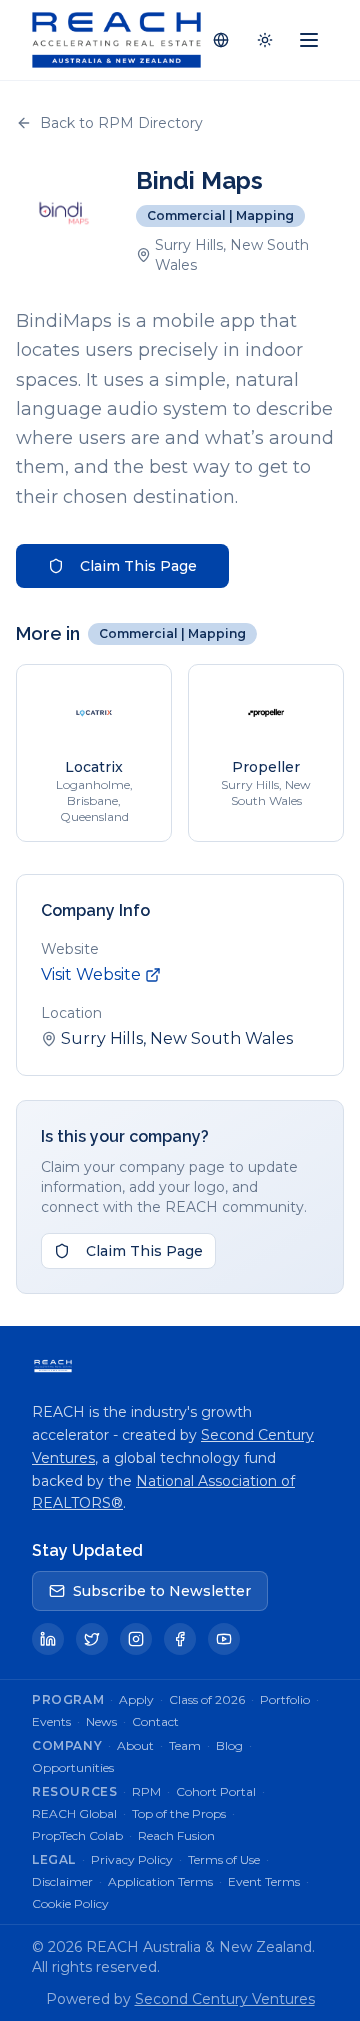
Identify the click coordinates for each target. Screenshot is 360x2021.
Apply (136, 1699)
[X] (92, 1639)
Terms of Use (224, 1859)
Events (51, 1721)
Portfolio (285, 1699)
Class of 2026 (207, 1699)
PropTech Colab (77, 1835)
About (135, 1745)
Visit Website (91, 974)
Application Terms (160, 1881)
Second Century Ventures (225, 1999)
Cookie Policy (70, 1903)
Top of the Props (179, 1813)
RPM (146, 1791)
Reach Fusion (176, 1835)
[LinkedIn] (48, 1639)
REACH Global (74, 1813)
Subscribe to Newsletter (162, 1591)
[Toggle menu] (309, 40)
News (101, 1721)
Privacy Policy (132, 1859)
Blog (229, 1745)
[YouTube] (224, 1639)
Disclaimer (62, 1881)
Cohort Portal (216, 1791)
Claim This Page (138, 566)
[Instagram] (136, 1639)
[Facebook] (180, 1639)
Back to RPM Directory (121, 123)
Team (185, 1745)
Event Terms (264, 1881)
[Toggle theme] (265, 40)
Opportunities (73, 1767)
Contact (155, 1721)
